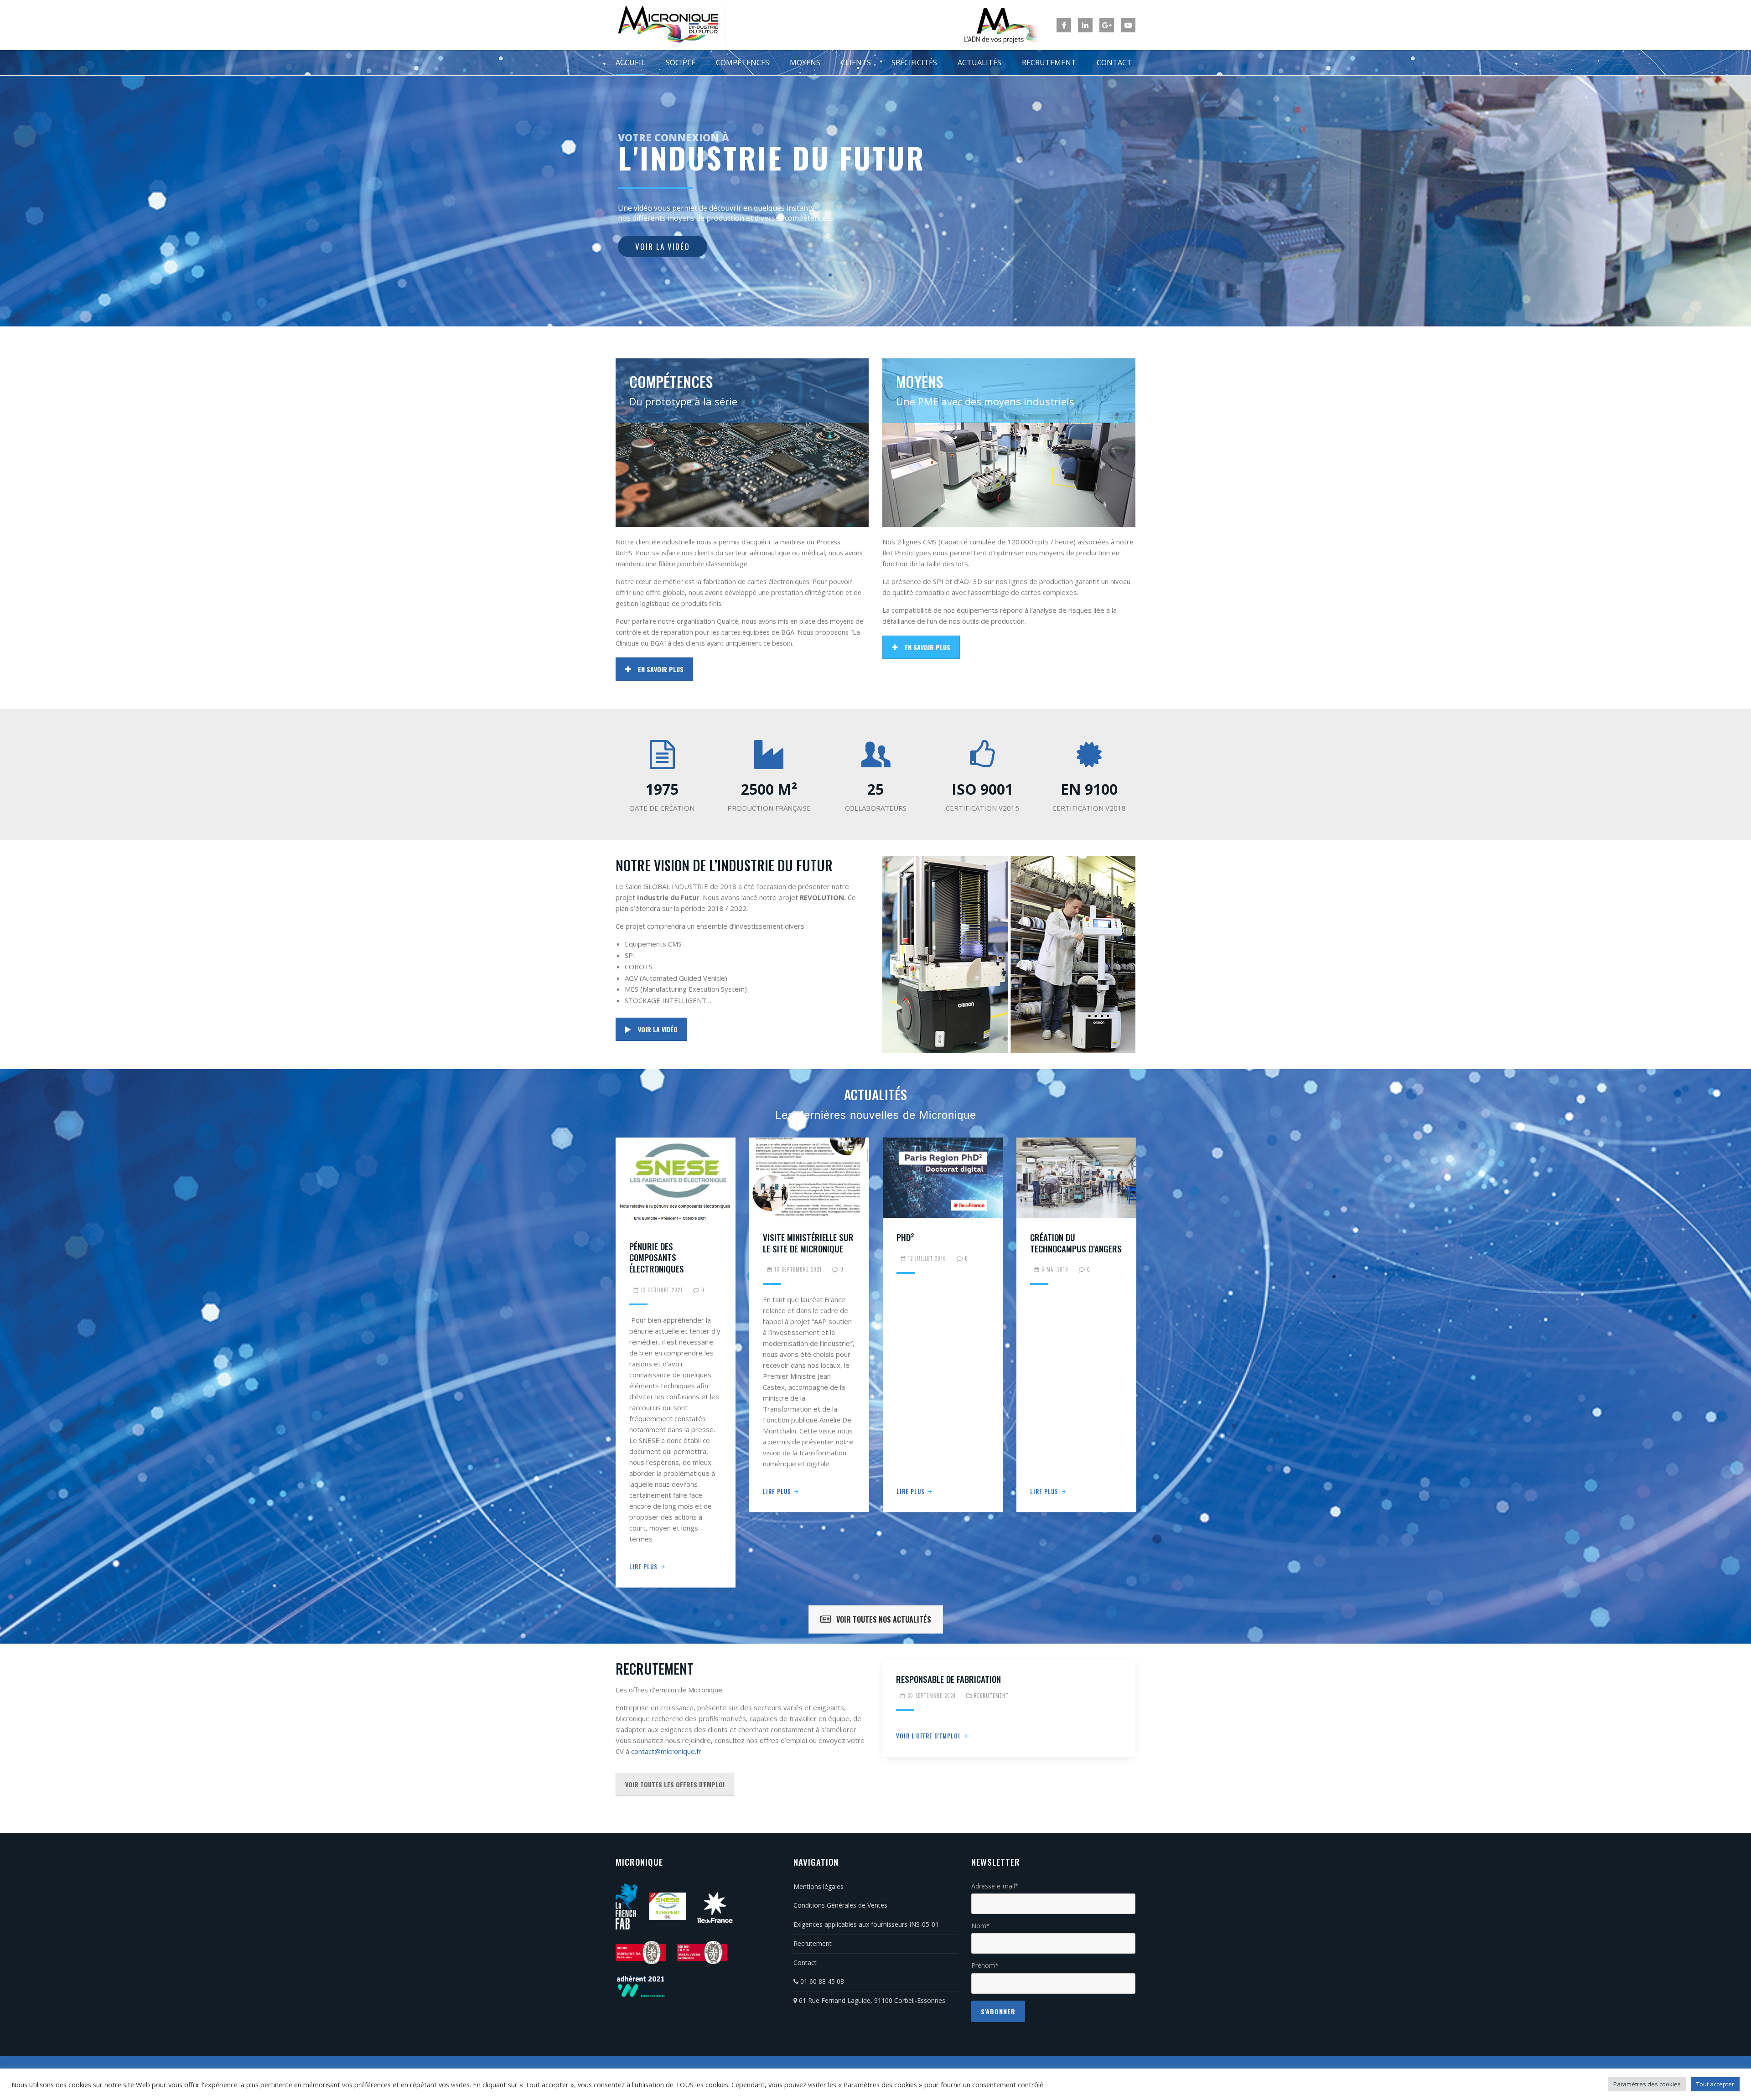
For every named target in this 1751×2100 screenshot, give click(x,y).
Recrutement (1049, 62)
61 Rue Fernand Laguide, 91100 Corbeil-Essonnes (871, 2000)
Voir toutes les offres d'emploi (675, 1784)
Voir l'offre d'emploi (928, 1736)
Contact (1114, 62)
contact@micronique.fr (666, 1751)
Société (681, 62)
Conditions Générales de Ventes (840, 1905)
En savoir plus (661, 669)
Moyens (805, 62)
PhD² (905, 1237)
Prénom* (985, 1965)
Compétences (743, 62)
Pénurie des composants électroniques (657, 1257)
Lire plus (643, 1567)
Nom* (981, 1926)
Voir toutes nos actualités (884, 1619)
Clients (856, 62)
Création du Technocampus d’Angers (1076, 1243)
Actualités (979, 62)
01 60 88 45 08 (821, 1981)
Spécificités (914, 62)
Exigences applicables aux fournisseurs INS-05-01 (866, 1924)
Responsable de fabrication (948, 1679)
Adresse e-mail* (995, 1886)
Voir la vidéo (658, 1029)
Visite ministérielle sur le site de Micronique (808, 1243)
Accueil (630, 62)
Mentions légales (819, 1886)
